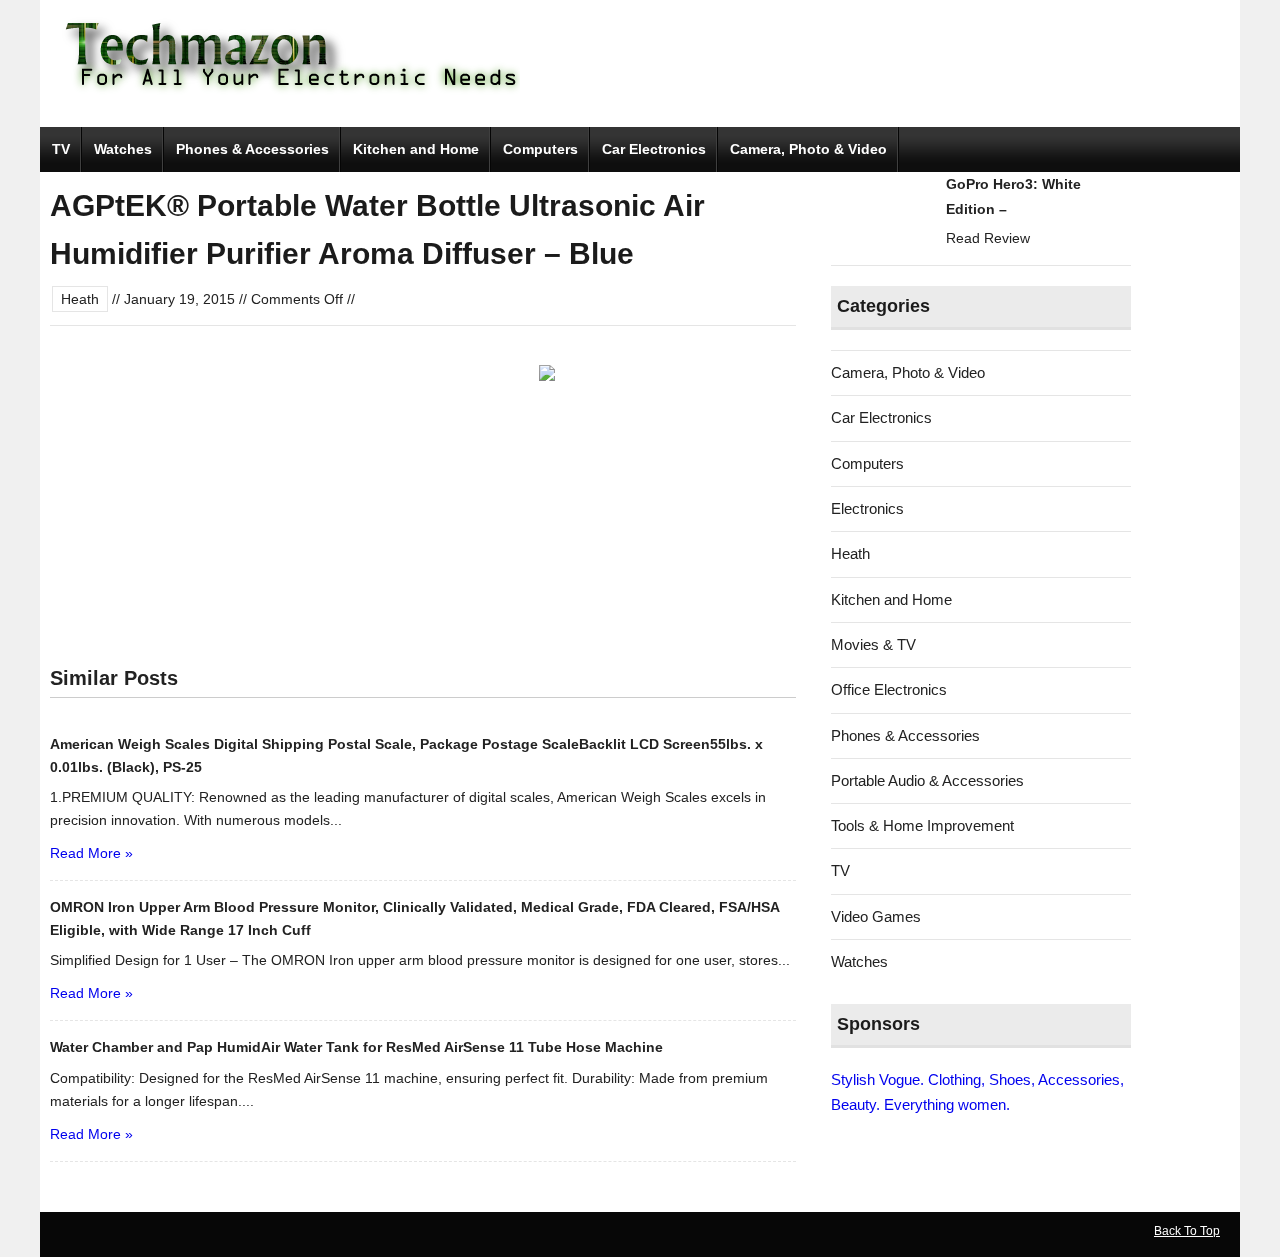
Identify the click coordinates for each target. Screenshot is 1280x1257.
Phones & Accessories (252, 149)
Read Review (988, 238)
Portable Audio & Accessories (927, 780)
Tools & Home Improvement (922, 825)
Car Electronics (654, 149)
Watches (123, 149)
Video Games (876, 916)
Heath (80, 299)
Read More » (91, 853)
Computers (540, 149)
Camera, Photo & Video (808, 149)
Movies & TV (873, 644)
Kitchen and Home (416, 149)
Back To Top (1187, 1231)
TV (61, 149)
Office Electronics (889, 689)
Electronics (867, 508)
